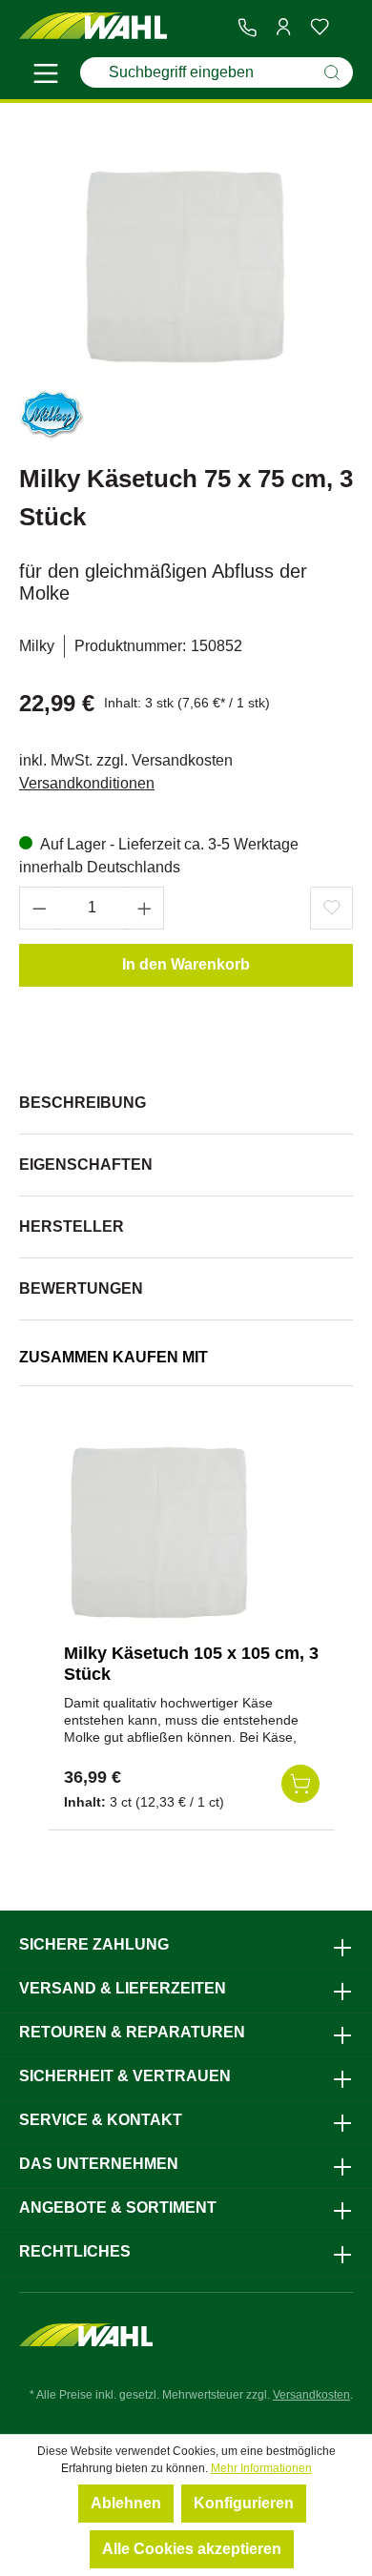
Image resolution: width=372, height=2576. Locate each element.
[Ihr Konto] (283, 27)
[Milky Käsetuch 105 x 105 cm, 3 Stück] (159, 1533)
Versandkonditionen (87, 783)
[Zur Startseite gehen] (93, 26)
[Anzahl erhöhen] (145, 908)
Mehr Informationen (261, 2468)
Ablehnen (126, 2503)
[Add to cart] (300, 1784)
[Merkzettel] (320, 27)
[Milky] (52, 419)
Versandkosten (311, 2395)
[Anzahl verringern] (39, 908)
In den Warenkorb (186, 964)
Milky (37, 646)
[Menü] (46, 76)
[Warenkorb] (345, 28)
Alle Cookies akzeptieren (192, 2549)
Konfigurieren (244, 2503)
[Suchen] (332, 72)
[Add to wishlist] (331, 908)
